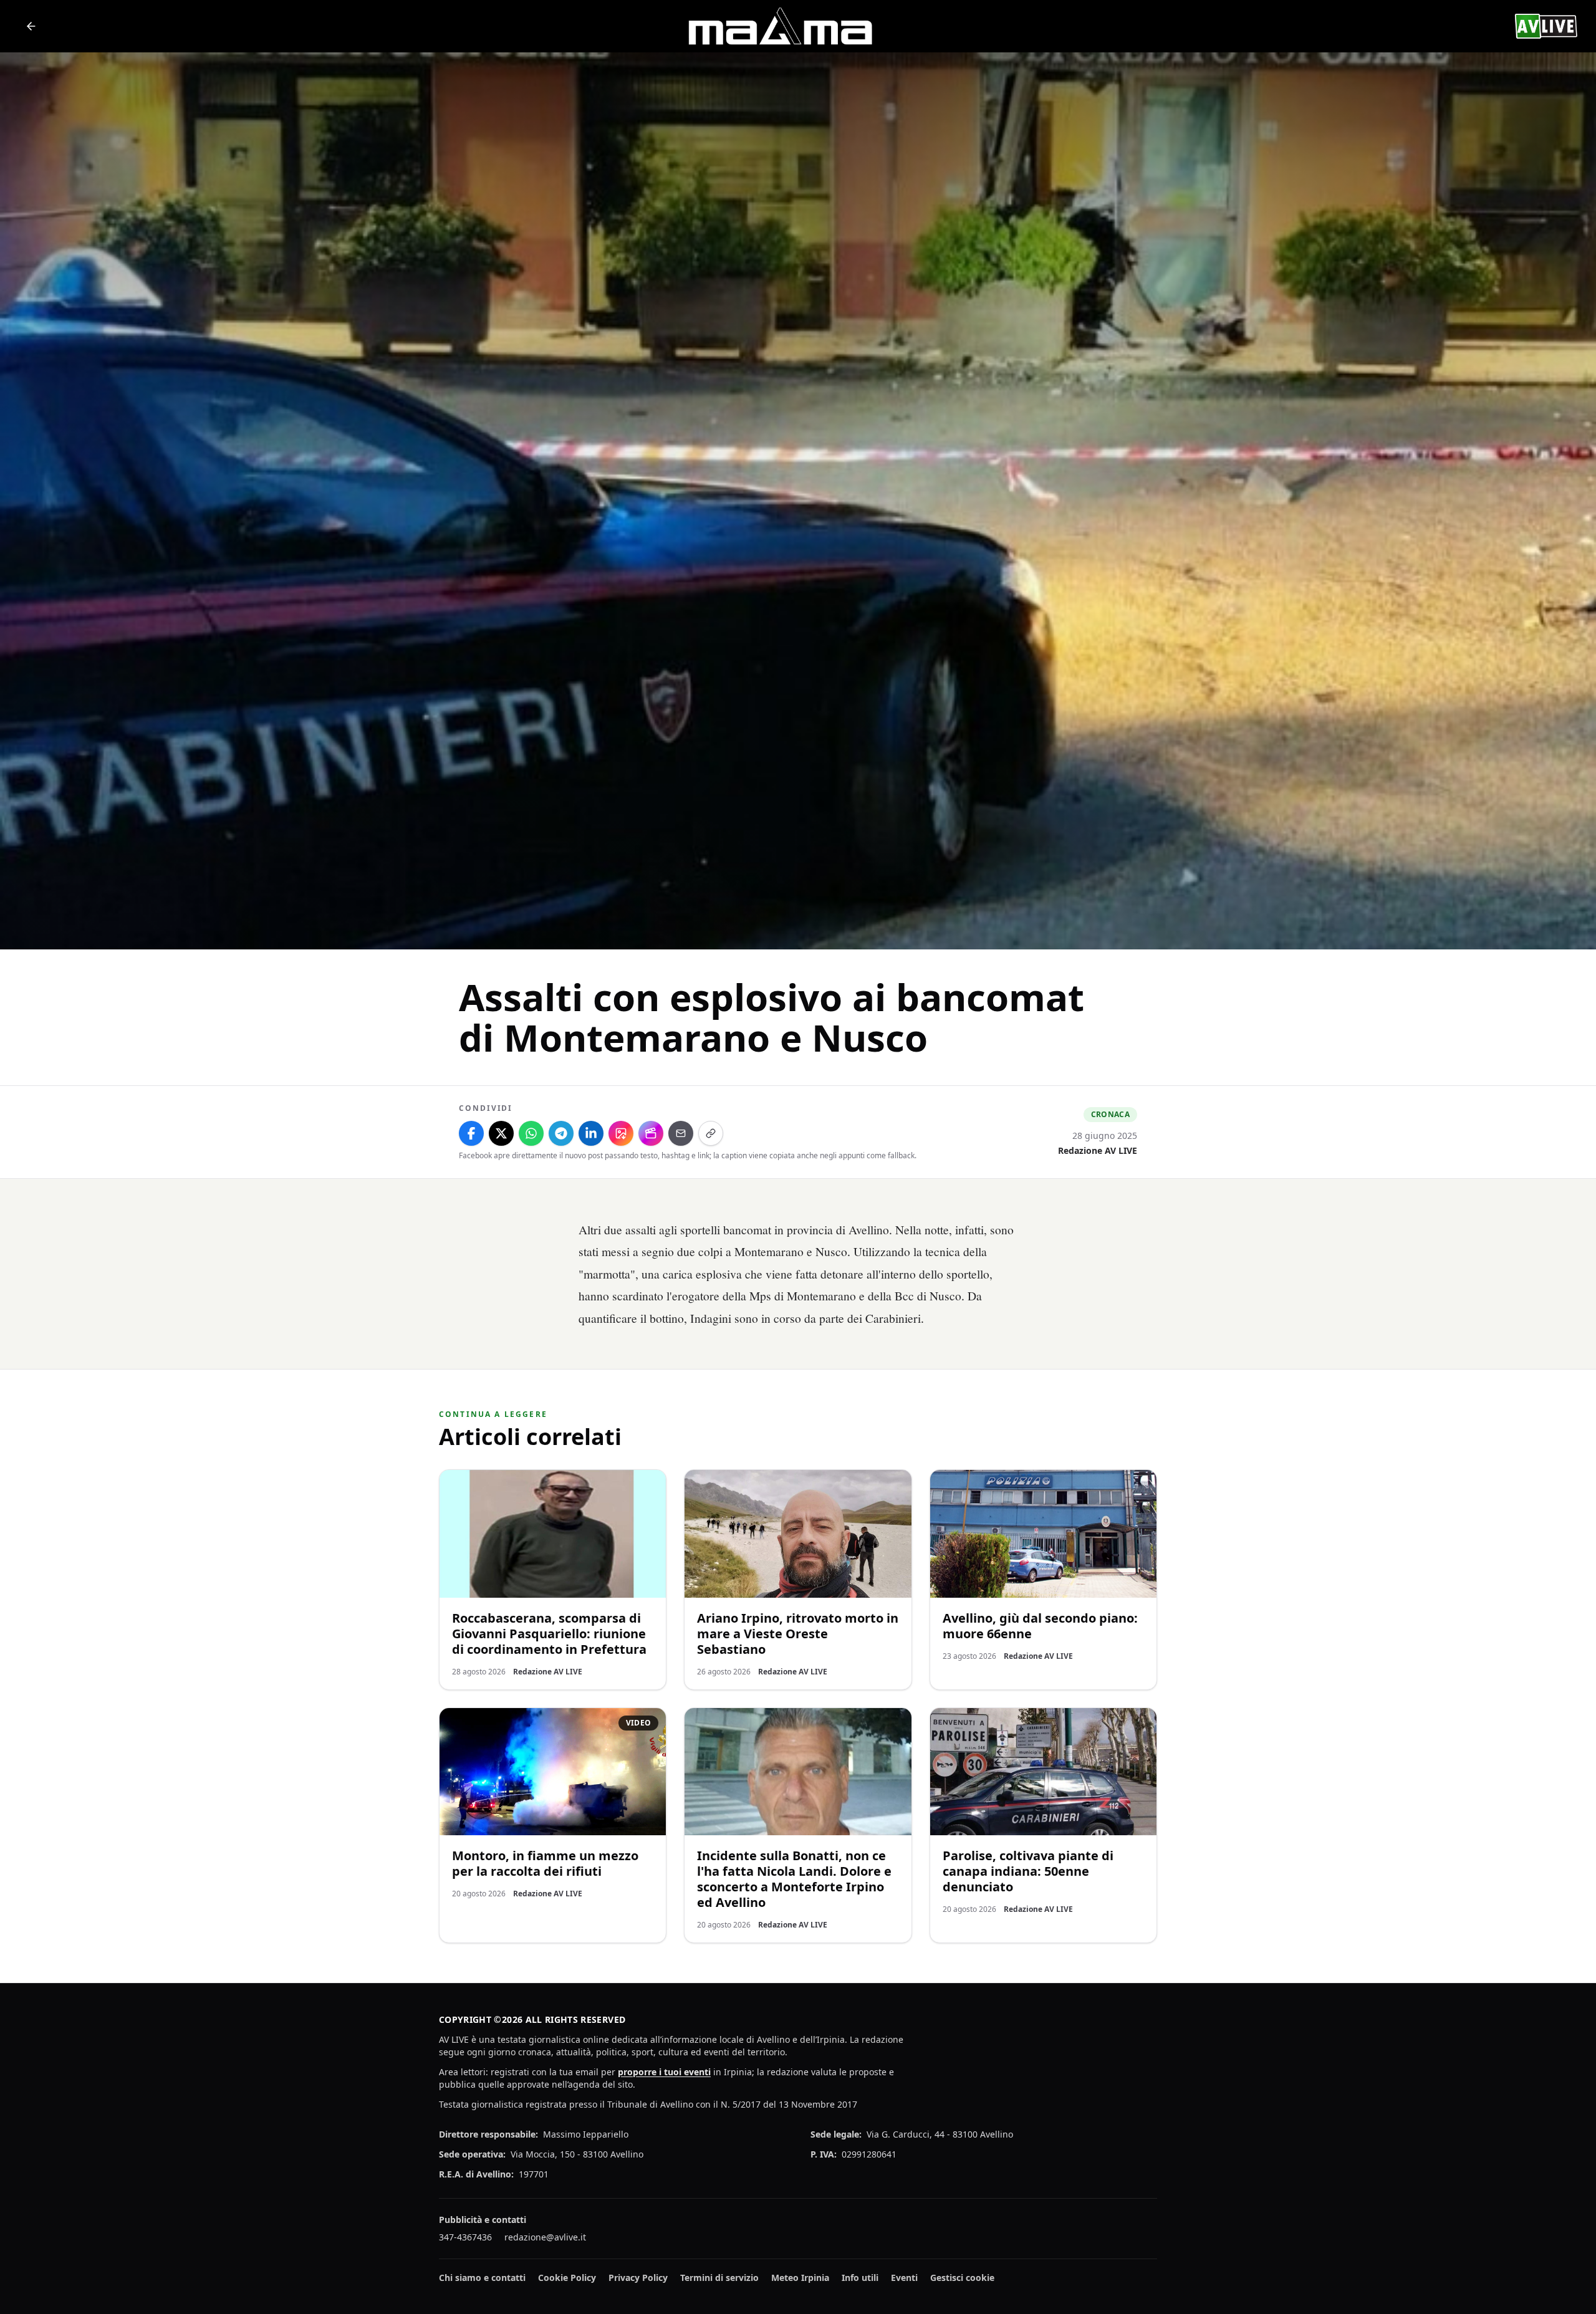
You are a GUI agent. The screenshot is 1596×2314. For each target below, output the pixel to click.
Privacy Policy (638, 2278)
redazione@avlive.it (545, 2237)
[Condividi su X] (501, 1133)
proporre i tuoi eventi (664, 2072)
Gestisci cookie (962, 2278)
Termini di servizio (719, 2278)
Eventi (904, 2278)
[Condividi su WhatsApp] (531, 1133)
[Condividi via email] (681, 1133)
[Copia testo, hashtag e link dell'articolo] (711, 1133)
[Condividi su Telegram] (561, 1133)
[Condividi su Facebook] (471, 1133)
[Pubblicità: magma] (779, 26)
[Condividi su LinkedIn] (591, 1133)
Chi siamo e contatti (482, 2278)
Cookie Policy (567, 2278)
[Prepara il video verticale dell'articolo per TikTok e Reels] (651, 1133)
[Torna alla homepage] (31, 26)
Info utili (860, 2278)
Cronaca (1110, 1114)
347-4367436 (465, 2237)
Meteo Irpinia (800, 2278)
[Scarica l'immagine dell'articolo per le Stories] (621, 1133)
